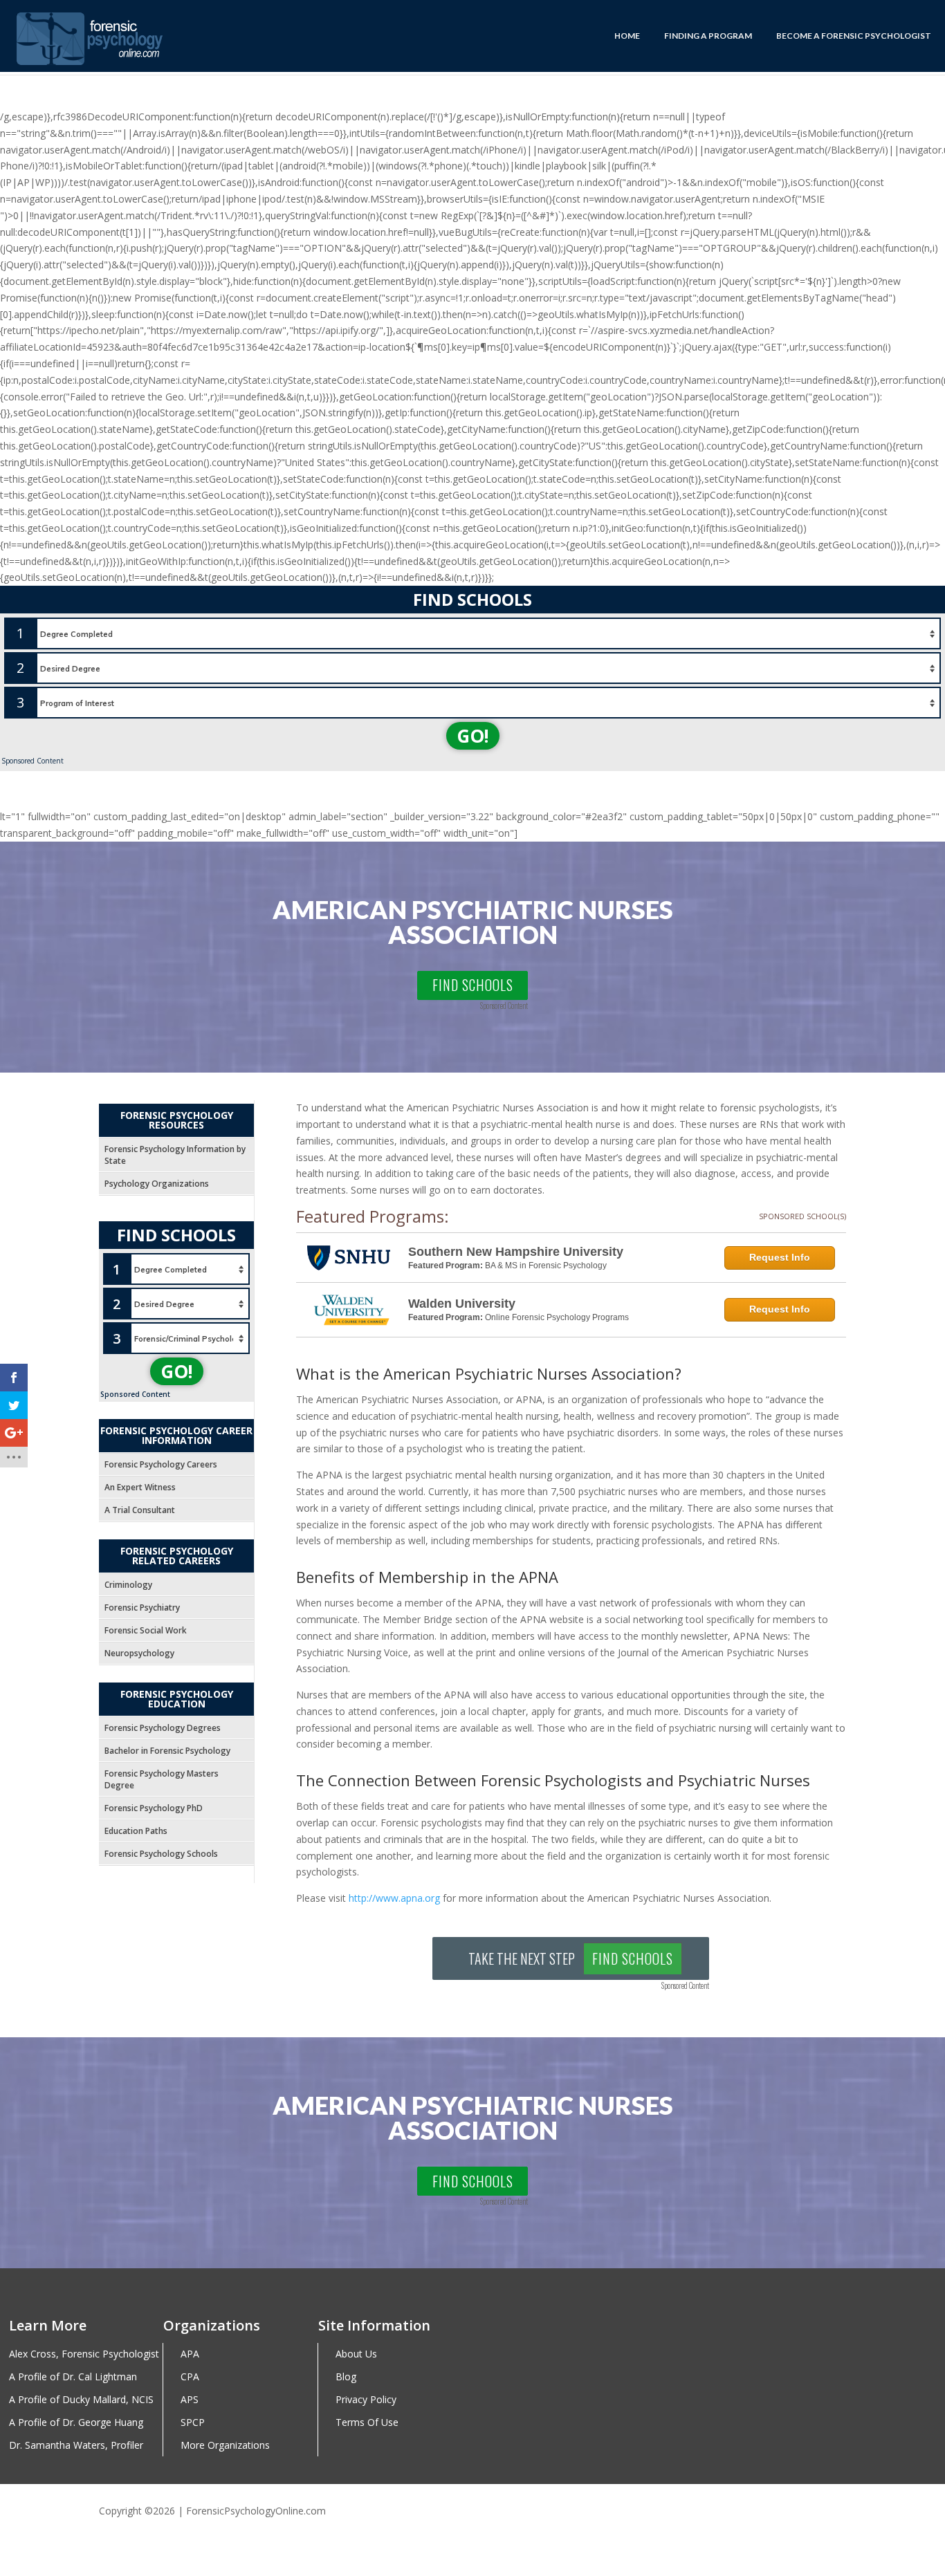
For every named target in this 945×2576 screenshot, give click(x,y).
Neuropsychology (139, 1653)
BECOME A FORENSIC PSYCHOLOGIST (854, 36)
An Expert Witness (140, 1487)
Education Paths (136, 1831)
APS (190, 2400)
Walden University (462, 1304)
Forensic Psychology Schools (161, 1854)
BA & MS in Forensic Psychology (546, 1266)
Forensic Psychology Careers (161, 1464)
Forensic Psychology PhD (154, 1808)
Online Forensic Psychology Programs (557, 1317)
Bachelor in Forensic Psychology (167, 1751)
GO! (473, 736)
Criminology (128, 1585)
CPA (190, 2377)
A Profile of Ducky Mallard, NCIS (81, 2400)
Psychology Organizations (157, 1184)
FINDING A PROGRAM (708, 36)
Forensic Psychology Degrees (163, 1728)
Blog (346, 2377)
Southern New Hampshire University (516, 1252)
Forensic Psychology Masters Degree (162, 1779)
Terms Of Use (367, 2423)
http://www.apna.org (394, 1898)
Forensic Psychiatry (142, 1607)
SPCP (193, 2423)
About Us (356, 2354)
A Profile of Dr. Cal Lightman (73, 2377)
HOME (627, 36)
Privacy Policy (366, 2400)
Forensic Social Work (146, 1630)
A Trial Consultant (140, 1510)
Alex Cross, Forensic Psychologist (84, 2354)
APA (190, 2354)
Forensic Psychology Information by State (175, 1155)
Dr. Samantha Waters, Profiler (76, 2446)
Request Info (780, 1257)
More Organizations (225, 2446)
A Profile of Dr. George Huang (76, 2423)
